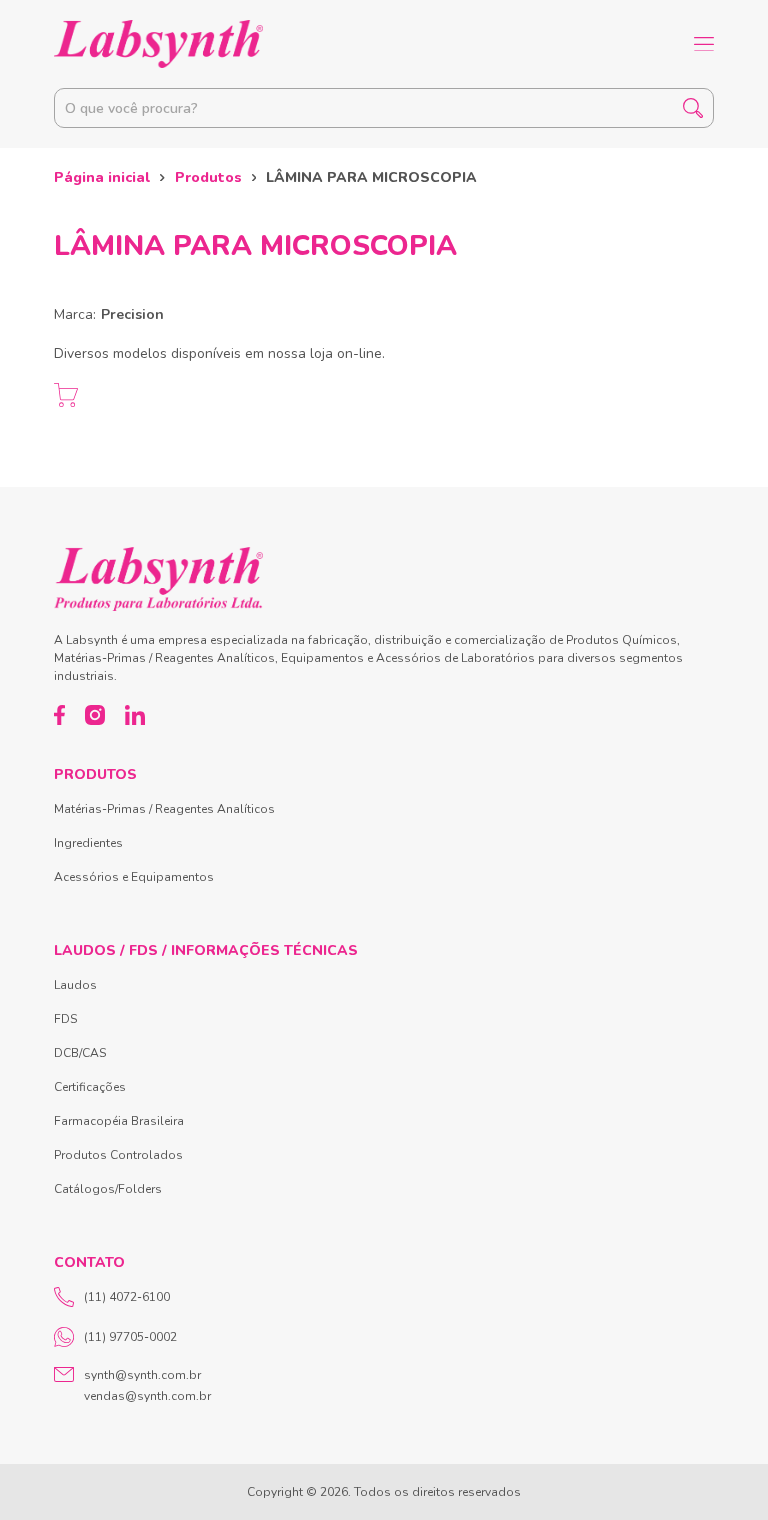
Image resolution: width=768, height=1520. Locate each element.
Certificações (90, 1087)
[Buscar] (693, 108)
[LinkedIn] (135, 715)
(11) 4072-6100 (127, 1297)
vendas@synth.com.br (147, 1396)
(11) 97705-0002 (130, 1337)
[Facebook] (59, 715)
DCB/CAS (80, 1053)
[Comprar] (66, 395)
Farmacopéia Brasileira (119, 1121)
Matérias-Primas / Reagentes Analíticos (164, 809)
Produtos (208, 177)
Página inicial (102, 177)
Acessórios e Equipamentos (134, 877)
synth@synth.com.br (142, 1375)
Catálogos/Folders (108, 1189)
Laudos (75, 985)
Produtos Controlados (118, 1155)
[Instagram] (95, 715)
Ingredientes (88, 843)
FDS (65, 1019)
